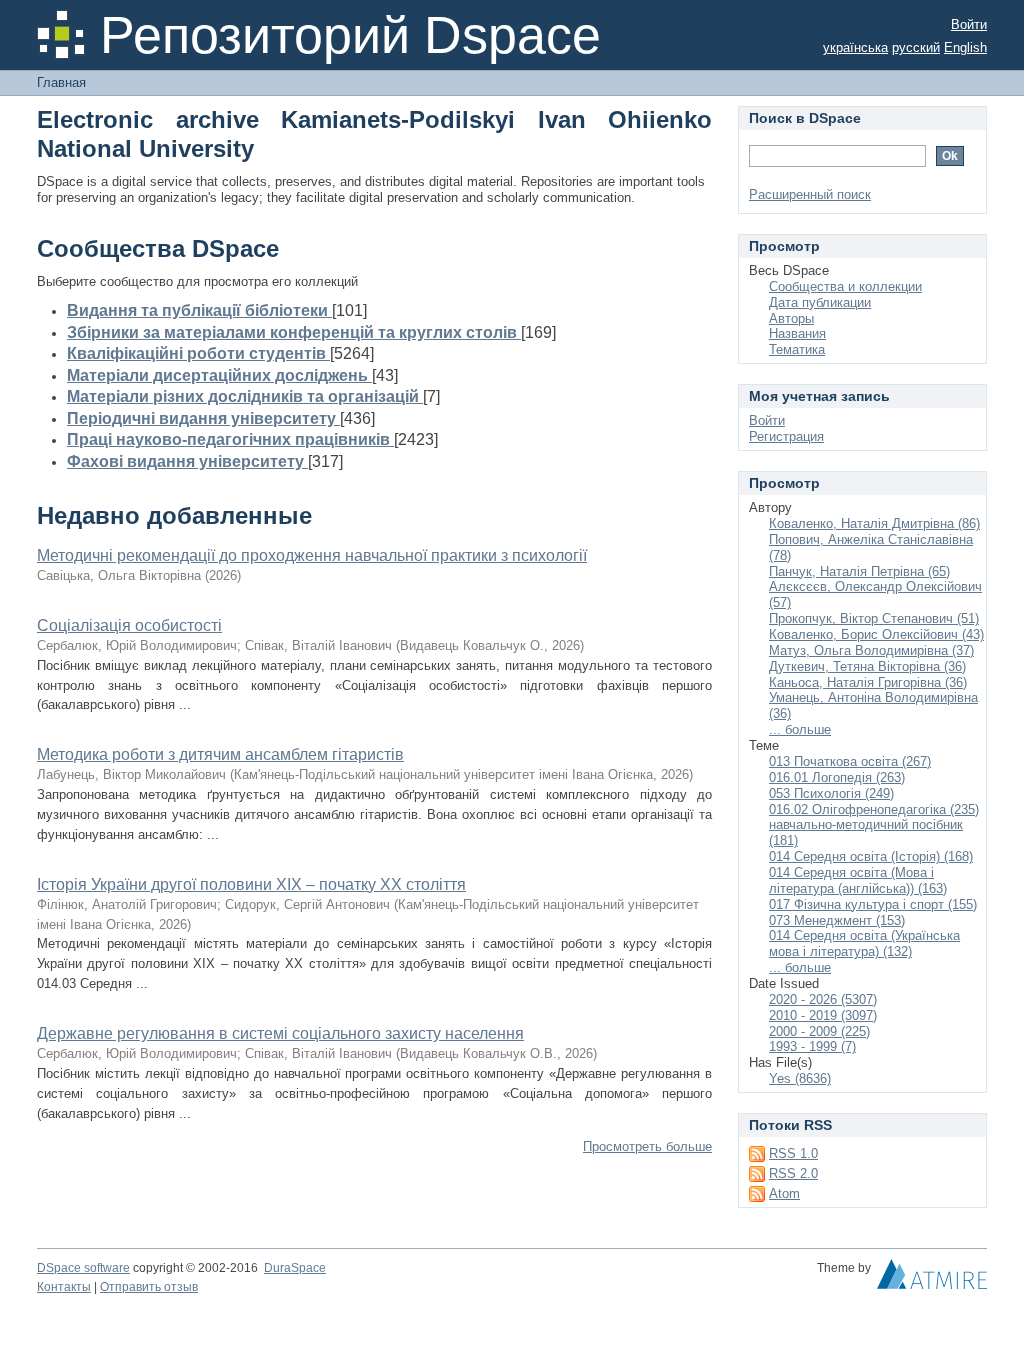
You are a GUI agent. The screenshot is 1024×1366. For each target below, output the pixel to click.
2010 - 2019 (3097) (823, 1015)
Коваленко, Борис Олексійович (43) (876, 634)
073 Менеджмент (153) (837, 920)
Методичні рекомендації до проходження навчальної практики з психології (312, 555)
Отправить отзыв (149, 1287)
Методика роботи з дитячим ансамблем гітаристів (220, 754)
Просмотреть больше (647, 1146)
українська (855, 47)
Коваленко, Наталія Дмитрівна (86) (874, 523)
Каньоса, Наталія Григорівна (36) (868, 682)
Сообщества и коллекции (845, 286)
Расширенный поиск (810, 194)
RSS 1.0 (793, 1153)
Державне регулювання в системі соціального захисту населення (280, 1033)
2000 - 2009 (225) (819, 1031)
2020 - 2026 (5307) (823, 999)
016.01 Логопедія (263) (837, 777)
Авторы (791, 318)
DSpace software (83, 1268)
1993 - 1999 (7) (812, 1046)
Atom (784, 1193)
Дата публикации (820, 302)
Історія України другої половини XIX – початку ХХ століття (251, 884)
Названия (797, 333)
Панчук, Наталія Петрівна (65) (859, 571)
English (965, 47)
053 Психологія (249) (831, 793)
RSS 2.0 (793, 1173)
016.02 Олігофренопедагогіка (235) (874, 809)
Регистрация (786, 436)
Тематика (797, 349)
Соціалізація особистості (129, 625)
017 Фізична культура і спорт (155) (873, 904)
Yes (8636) (800, 1078)
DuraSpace (295, 1268)
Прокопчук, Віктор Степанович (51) (874, 618)
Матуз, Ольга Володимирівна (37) (871, 650)
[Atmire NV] (932, 1279)
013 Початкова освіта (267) (850, 761)
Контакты (64, 1287)
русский (916, 47)
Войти (969, 24)
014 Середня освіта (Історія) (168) (871, 856)
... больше (800, 729)
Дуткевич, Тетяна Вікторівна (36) (867, 666)
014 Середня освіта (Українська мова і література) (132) (864, 943)
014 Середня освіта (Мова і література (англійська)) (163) (858, 880)
